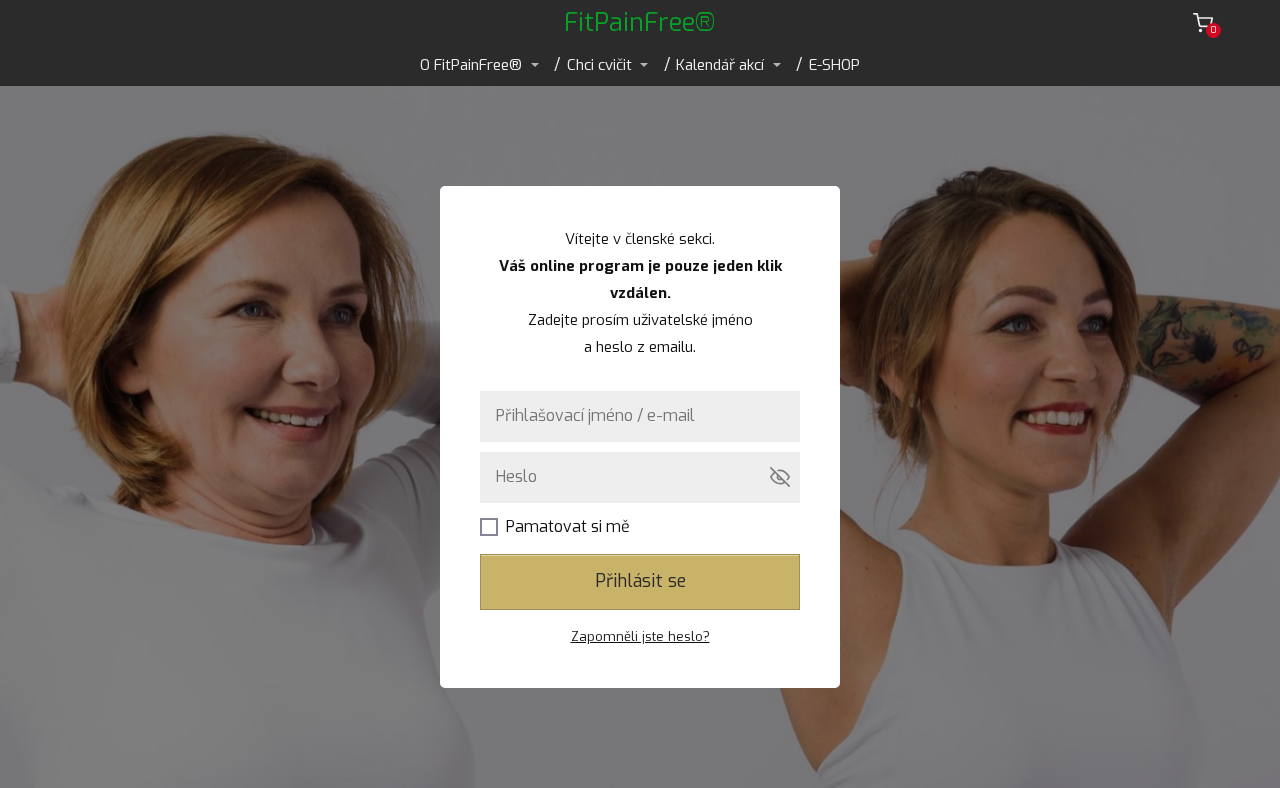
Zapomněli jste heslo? (640, 636)
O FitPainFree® (471, 65)
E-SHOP (834, 65)
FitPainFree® (640, 22)
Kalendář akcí (720, 65)
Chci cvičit (599, 65)
